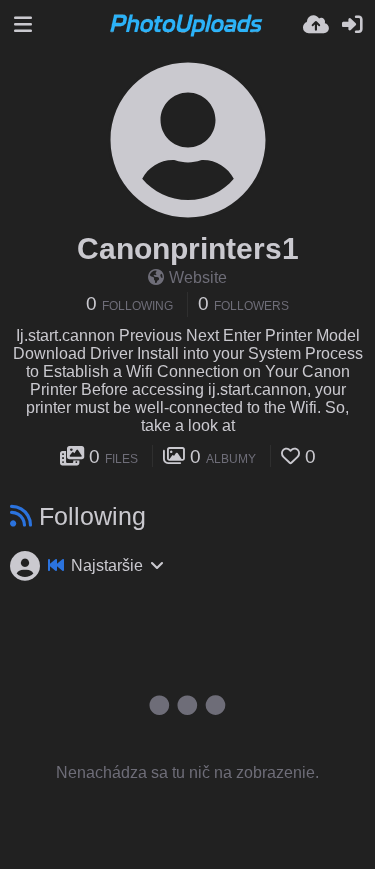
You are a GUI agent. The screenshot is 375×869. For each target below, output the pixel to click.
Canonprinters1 (188, 248)
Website (198, 277)
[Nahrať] (316, 25)
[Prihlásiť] (352, 25)
